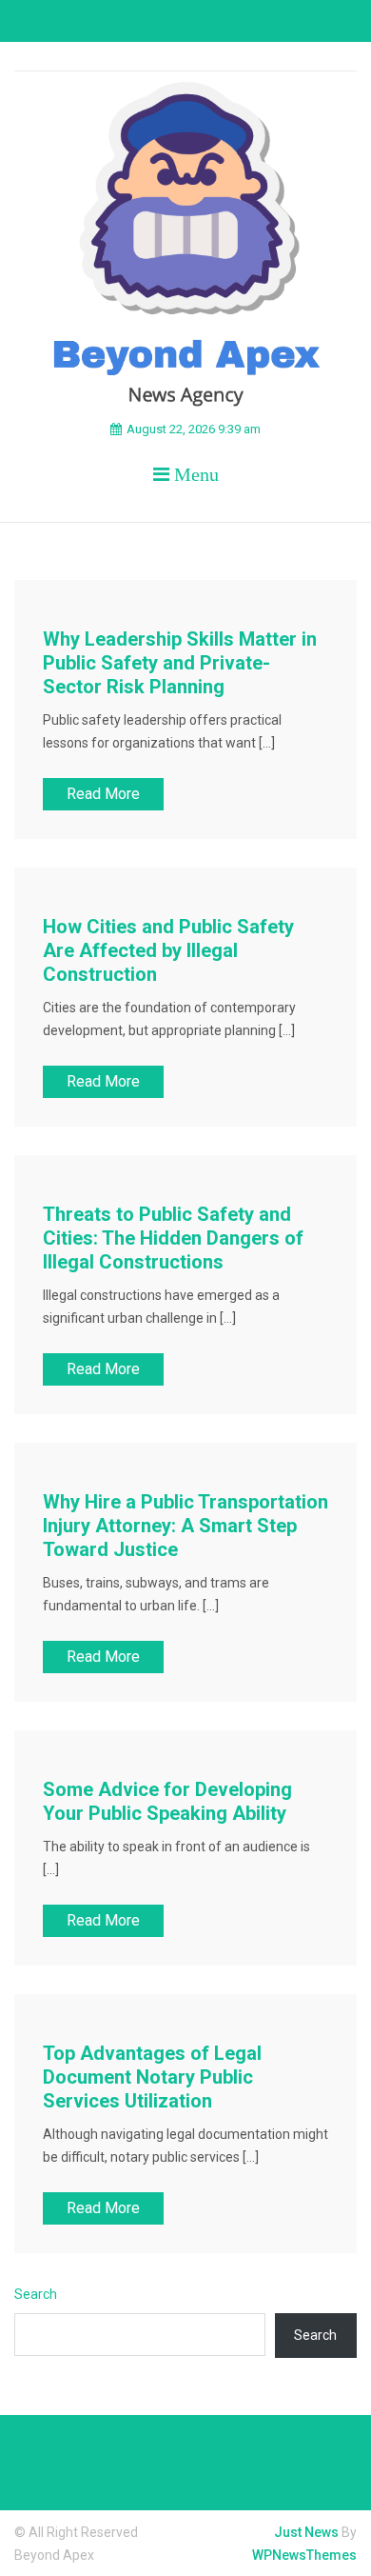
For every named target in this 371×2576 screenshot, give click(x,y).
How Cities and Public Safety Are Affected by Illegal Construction (168, 950)
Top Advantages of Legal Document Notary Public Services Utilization (152, 2077)
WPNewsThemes (304, 2555)
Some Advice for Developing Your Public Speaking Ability (167, 1801)
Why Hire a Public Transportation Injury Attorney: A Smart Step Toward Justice (185, 1526)
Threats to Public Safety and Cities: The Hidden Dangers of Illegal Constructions (173, 1238)
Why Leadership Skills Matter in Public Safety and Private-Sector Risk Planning (180, 663)
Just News (306, 2532)
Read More (103, 794)
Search (36, 2294)
